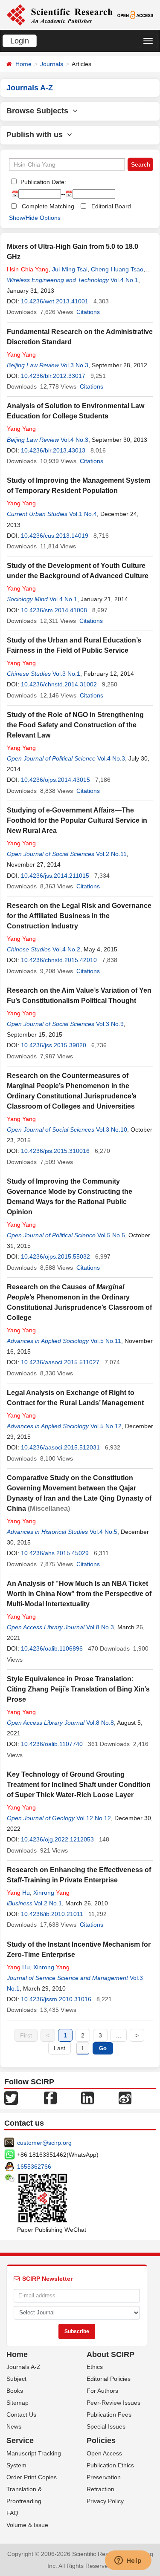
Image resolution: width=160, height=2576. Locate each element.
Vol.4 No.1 (124, 280)
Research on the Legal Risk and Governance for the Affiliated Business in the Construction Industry (79, 916)
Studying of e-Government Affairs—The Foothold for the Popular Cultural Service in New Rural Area (77, 820)
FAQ (12, 2513)
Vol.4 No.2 (66, 949)
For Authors (102, 2391)
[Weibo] (125, 2097)
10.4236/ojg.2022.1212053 (57, 1839)
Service (20, 2441)
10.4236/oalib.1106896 (52, 1648)
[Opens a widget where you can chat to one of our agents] (128, 2561)
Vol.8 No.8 (100, 1723)
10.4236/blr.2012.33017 (53, 376)
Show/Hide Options (35, 218)
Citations (88, 312)
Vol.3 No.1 (66, 674)
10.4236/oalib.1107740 (52, 1744)
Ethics (95, 2367)
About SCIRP (111, 2354)
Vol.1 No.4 (83, 514)
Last (60, 2048)
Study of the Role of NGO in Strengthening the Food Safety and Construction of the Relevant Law (75, 725)
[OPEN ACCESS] (135, 14)
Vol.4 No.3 (74, 440)
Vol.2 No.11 (111, 854)
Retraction (100, 2489)
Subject (16, 2379)
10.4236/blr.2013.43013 (53, 450)
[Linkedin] (87, 2097)
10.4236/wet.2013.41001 (55, 301)
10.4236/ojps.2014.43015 (55, 780)
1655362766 (34, 2167)
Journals (52, 64)
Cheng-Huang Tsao (117, 269)
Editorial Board (111, 206)
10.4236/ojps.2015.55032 (55, 1256)
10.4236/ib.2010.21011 (52, 1914)
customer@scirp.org (44, 2143)
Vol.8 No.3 (100, 1627)
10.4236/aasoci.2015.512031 (60, 1447)
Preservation (104, 2477)
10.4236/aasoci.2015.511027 (60, 1362)
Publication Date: (42, 182)
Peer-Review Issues (113, 2403)
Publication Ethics (110, 2465)
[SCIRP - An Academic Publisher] (60, 14)
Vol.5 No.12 (106, 1426)
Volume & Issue (27, 2525)
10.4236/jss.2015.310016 (55, 1151)
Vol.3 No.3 (74, 365)
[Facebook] (50, 2097)
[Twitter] (11, 2097)
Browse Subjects (39, 111)
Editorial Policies (109, 2379)
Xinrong (51, 1893)
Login (20, 41)
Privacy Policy (105, 2501)
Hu (18, 1893)
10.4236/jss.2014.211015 (55, 876)
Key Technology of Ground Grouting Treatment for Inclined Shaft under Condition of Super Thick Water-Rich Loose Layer (79, 1785)
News (14, 2426)
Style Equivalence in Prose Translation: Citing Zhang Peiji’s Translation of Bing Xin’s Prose (78, 1689)
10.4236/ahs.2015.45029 (55, 1553)
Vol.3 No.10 (112, 1130)
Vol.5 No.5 (111, 1235)
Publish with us (37, 135)
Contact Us (21, 2415)
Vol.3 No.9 (110, 1024)
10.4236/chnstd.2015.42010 (59, 960)
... (119, 2035)
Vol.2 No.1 (48, 1903)
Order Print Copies (32, 2477)
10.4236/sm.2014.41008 (54, 610)
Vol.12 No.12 (94, 1818)
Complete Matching (48, 206)
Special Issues (106, 2426)
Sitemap (17, 2403)
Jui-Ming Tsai (70, 269)
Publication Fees (109, 2415)
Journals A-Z (23, 2367)
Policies (101, 2441)
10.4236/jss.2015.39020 (54, 1045)
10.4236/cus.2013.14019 (55, 536)
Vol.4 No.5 (103, 1532)
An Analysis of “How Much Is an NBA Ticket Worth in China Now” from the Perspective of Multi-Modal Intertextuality (79, 1594)
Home (23, 64)
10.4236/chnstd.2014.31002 (59, 684)
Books (15, 2391)
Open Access (104, 2453)
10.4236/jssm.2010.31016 (56, 1999)
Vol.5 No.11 (106, 1341)
